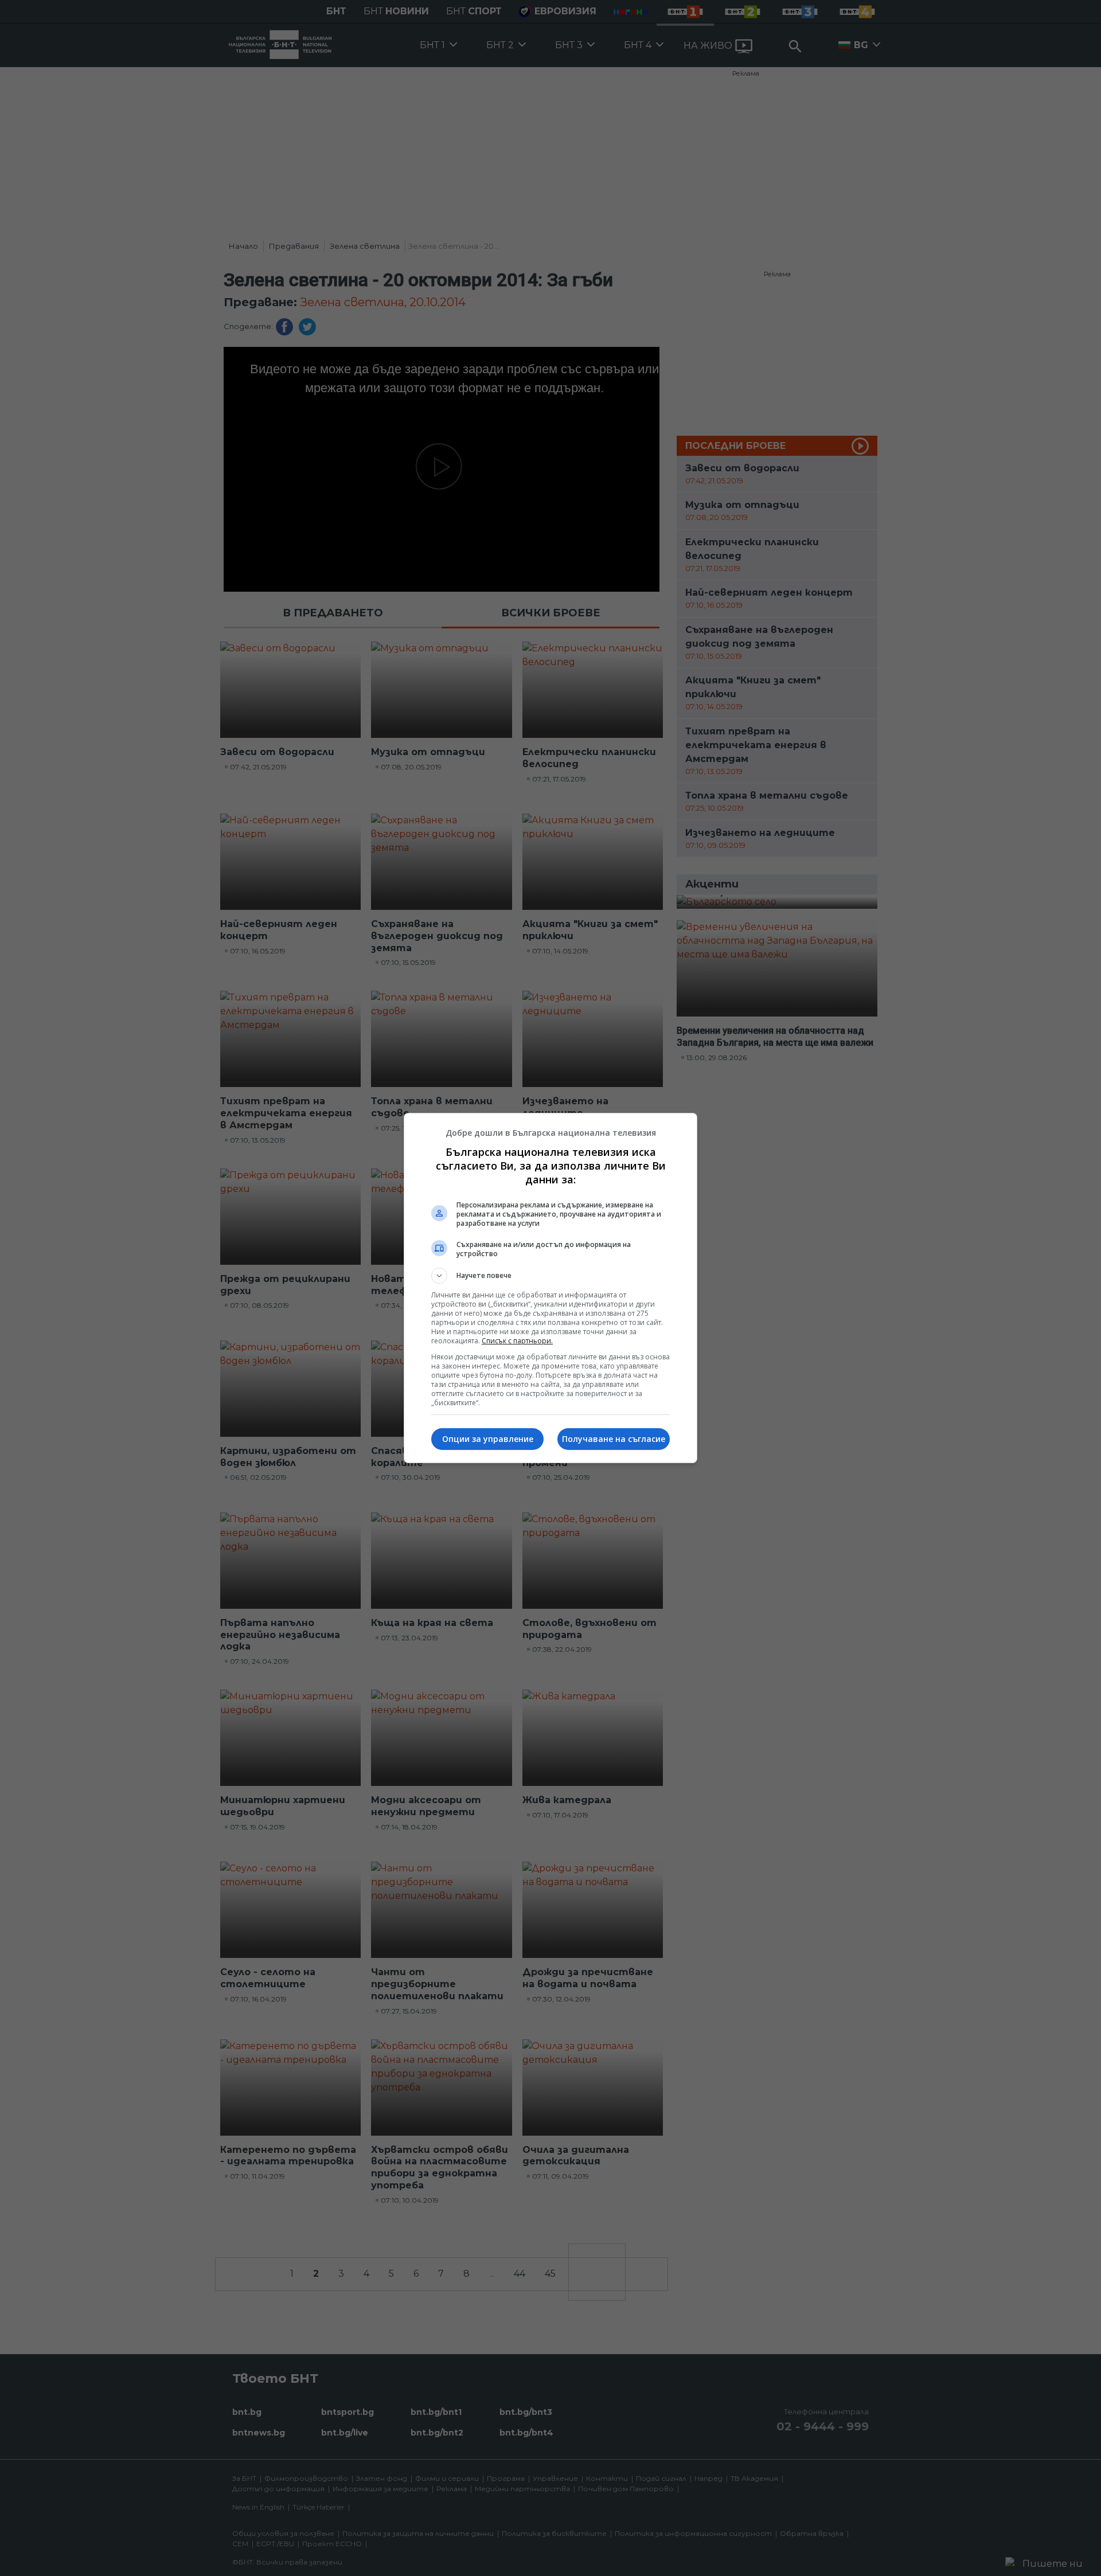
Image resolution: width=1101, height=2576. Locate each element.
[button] (550, 1276)
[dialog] (550, 1288)
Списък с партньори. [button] (517, 1341)
